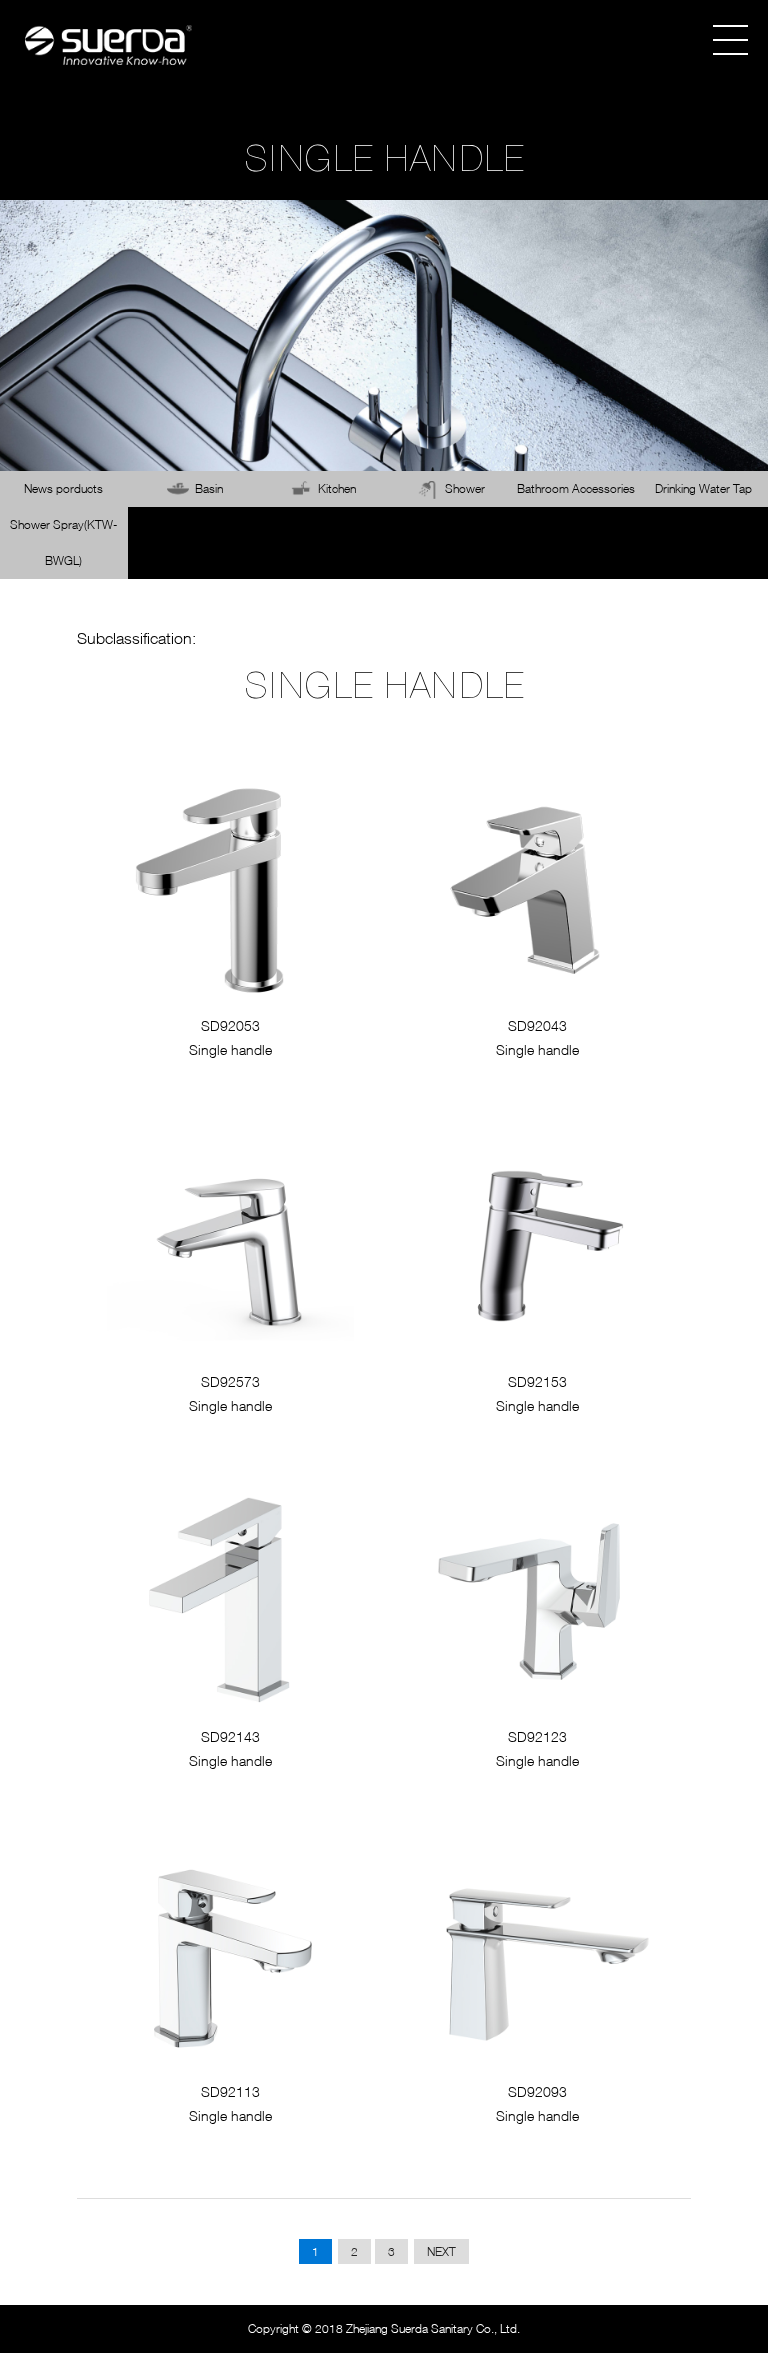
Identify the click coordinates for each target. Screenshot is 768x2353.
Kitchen (337, 488)
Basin (209, 488)
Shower (465, 488)
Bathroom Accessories (576, 488)
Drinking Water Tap (703, 488)
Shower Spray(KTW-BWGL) (63, 542)
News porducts (63, 488)
